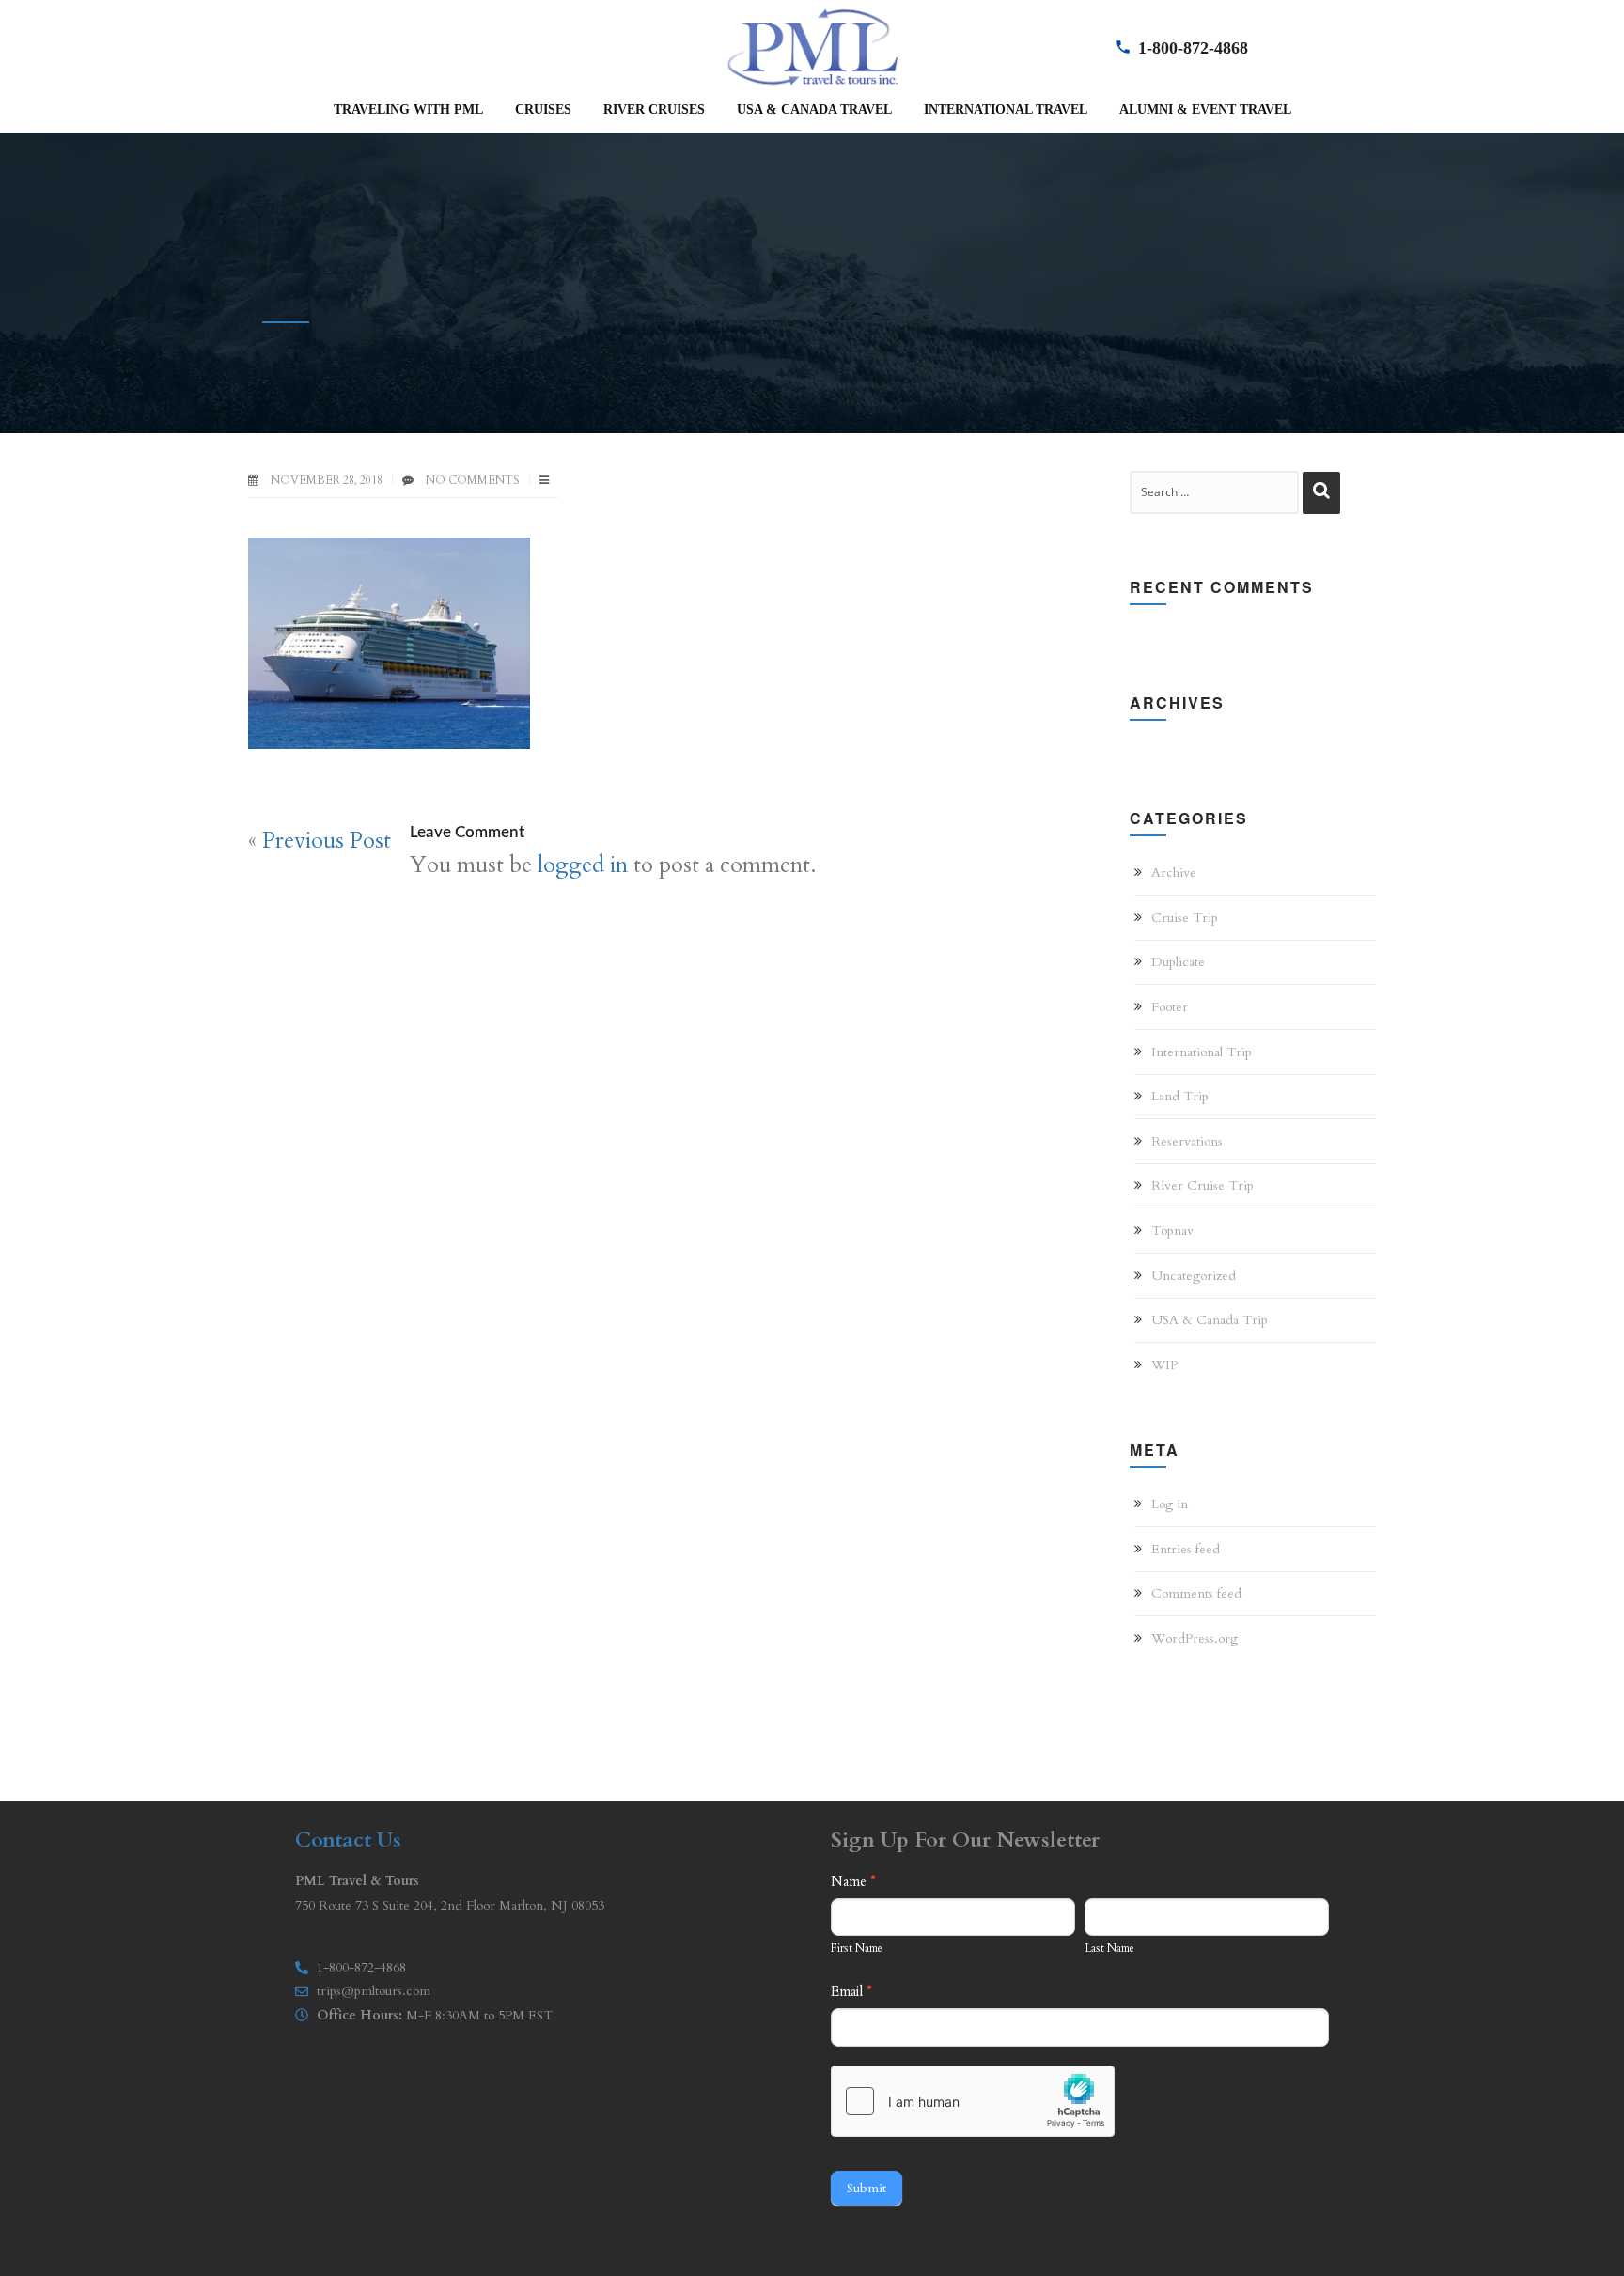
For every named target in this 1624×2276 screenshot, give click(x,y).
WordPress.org (1195, 1638)
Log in (1170, 1504)
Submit (867, 2188)
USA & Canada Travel (814, 109)
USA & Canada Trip (1210, 1320)
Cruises (543, 109)
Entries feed (1186, 1549)
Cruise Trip (1185, 918)
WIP (1164, 1365)
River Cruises (654, 109)
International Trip (1202, 1052)
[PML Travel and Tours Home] (812, 45)
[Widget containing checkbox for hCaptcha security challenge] (973, 2101)
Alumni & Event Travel (1205, 109)
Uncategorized (1194, 1276)
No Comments (473, 480)
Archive (1174, 873)
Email (851, 1991)
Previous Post (327, 841)
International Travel (1006, 109)
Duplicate (1178, 962)
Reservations (1187, 1141)
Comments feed (1196, 1593)
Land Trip (1180, 1096)
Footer (1170, 1007)
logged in (583, 865)
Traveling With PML (408, 109)
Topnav (1172, 1231)
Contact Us (348, 1840)
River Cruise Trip (1202, 1185)
